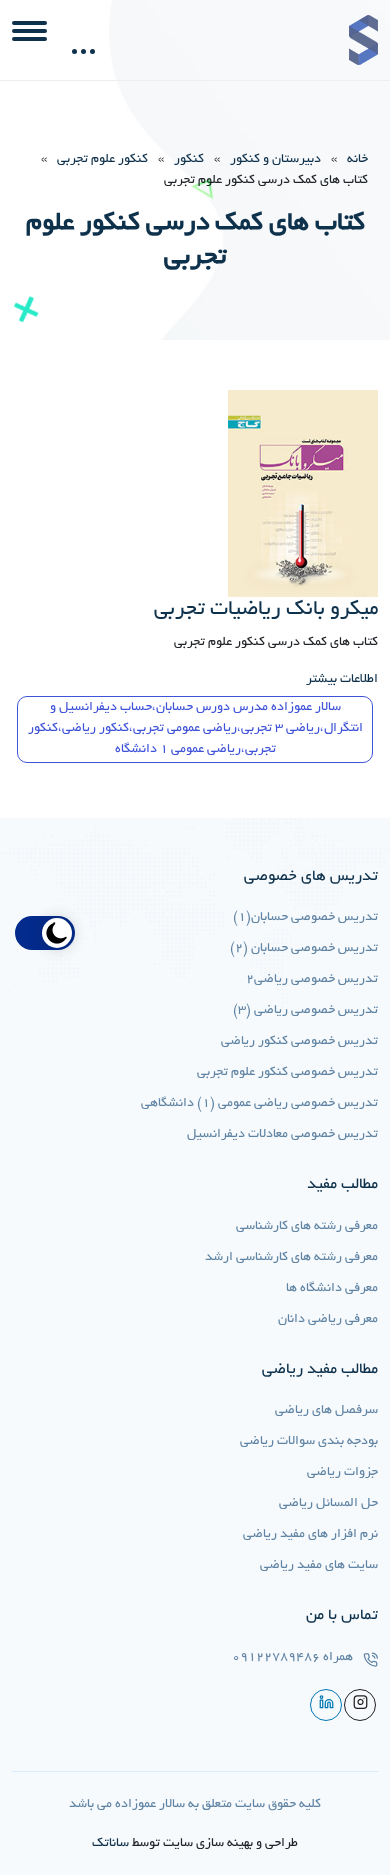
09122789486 (276, 1658)
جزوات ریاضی (342, 1473)
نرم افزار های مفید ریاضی (310, 1535)
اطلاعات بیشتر (342, 680)
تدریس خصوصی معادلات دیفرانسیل (282, 1135)
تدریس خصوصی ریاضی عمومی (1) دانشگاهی (259, 1104)
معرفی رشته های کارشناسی (307, 1227)
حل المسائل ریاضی (328, 1504)
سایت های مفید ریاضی (319, 1566)
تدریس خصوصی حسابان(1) (305, 918)
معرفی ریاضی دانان (328, 1320)
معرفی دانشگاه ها (332, 1289)
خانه (357, 160)
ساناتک (110, 1844)
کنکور (189, 160)
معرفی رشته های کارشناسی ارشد (291, 1258)
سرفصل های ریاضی (326, 1411)
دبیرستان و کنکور (275, 160)
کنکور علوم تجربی (102, 160)
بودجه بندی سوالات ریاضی (309, 1442)
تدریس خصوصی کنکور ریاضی (299, 1042)
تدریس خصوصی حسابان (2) (304, 949)
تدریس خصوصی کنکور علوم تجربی (287, 1073)
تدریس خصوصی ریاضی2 (312, 980)
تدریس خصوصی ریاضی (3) (305, 1011)
